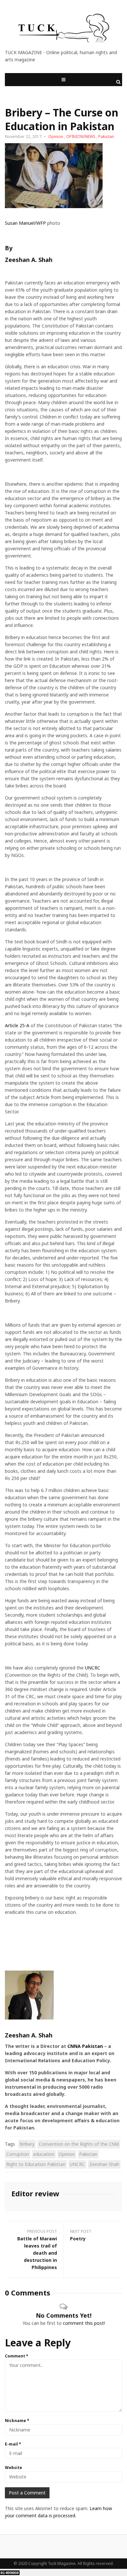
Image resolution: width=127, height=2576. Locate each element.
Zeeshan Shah (104, 2164)
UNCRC (93, 1668)
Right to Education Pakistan (36, 2164)
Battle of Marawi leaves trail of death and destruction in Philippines (37, 2253)
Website (14, 2468)
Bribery (27, 2144)
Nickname (17, 2421)
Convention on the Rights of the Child (79, 2144)
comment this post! (84, 2323)
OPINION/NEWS (81, 137)
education (44, 2154)
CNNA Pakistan (85, 2046)
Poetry (78, 2239)
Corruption (18, 2154)
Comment (17, 2356)
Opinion (56, 137)
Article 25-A (17, 1025)
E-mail (13, 2444)
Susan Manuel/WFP (25, 223)
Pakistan (106, 137)
